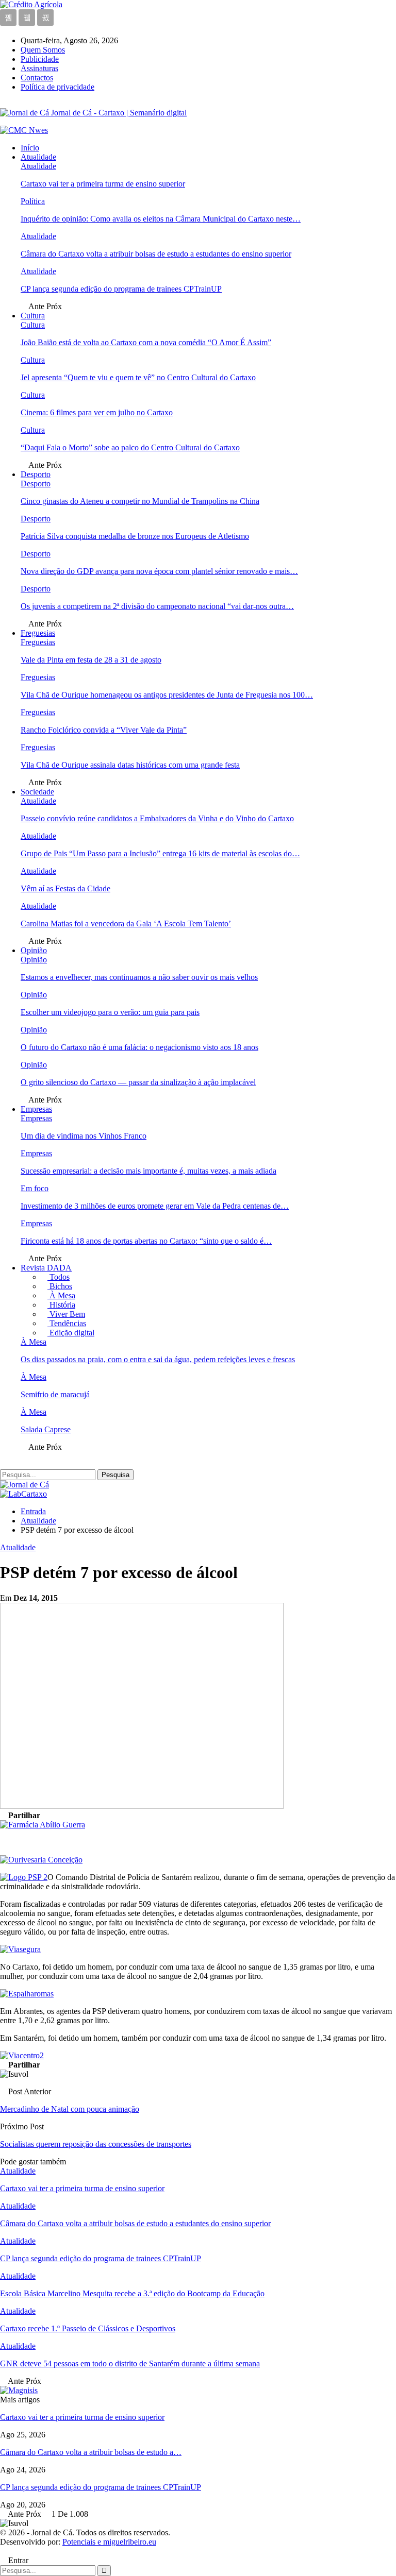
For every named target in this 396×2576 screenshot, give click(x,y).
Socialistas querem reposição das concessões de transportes (96, 2144)
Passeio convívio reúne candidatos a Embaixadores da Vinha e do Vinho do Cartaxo (157, 818)
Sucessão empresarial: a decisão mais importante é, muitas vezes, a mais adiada (148, 1171)
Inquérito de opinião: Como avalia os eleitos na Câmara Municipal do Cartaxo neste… (161, 219)
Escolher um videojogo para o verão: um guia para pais (110, 1012)
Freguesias (38, 633)
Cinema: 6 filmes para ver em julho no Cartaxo (97, 412)
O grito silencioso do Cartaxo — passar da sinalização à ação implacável (138, 1082)
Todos (59, 1277)
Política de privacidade (57, 87)
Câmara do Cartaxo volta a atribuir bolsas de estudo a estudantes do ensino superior (156, 254)
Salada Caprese (46, 1429)
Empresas (36, 1109)
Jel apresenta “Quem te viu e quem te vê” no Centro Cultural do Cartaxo (138, 377)
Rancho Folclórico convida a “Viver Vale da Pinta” (104, 730)
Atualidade (38, 157)
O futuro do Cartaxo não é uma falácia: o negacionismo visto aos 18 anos (139, 1047)
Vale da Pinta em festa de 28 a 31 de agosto (91, 660)
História (61, 1305)
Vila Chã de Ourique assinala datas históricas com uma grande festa (130, 765)
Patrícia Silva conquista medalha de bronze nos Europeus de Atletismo (135, 536)
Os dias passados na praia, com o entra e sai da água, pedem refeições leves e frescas (158, 1359)
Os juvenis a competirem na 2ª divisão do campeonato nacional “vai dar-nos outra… (157, 606)
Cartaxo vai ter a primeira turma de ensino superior (103, 184)
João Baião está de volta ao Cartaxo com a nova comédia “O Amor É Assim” (146, 342)
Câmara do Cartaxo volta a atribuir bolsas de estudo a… (91, 2452)
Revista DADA (46, 1268)
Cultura (33, 316)
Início (30, 148)
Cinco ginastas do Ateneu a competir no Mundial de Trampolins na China (140, 501)
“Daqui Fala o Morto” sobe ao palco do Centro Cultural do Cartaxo (130, 447)
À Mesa (61, 1295)
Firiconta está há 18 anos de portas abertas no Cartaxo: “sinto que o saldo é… (146, 1241)
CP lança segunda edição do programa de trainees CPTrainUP (121, 289)
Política (33, 201)
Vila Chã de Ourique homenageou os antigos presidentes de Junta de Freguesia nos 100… (167, 695)
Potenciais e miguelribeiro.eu (109, 2542)
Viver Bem (66, 1314)
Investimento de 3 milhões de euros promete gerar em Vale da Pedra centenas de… (155, 1206)
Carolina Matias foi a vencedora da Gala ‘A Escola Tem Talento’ (126, 923)
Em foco (35, 1188)
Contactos (37, 78)
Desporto (36, 474)
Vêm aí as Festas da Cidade (65, 888)
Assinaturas (39, 68)
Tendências (67, 1323)
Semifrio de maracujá (55, 1394)
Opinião (34, 950)
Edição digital (71, 1333)
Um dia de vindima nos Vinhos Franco (84, 1136)
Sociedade (37, 792)
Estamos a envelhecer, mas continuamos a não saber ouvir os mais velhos (139, 977)
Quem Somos (43, 50)
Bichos (60, 1286)
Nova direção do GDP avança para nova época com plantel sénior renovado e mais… (159, 571)
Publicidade (40, 59)
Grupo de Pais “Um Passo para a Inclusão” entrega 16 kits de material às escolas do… (160, 853)
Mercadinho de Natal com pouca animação (70, 2109)
